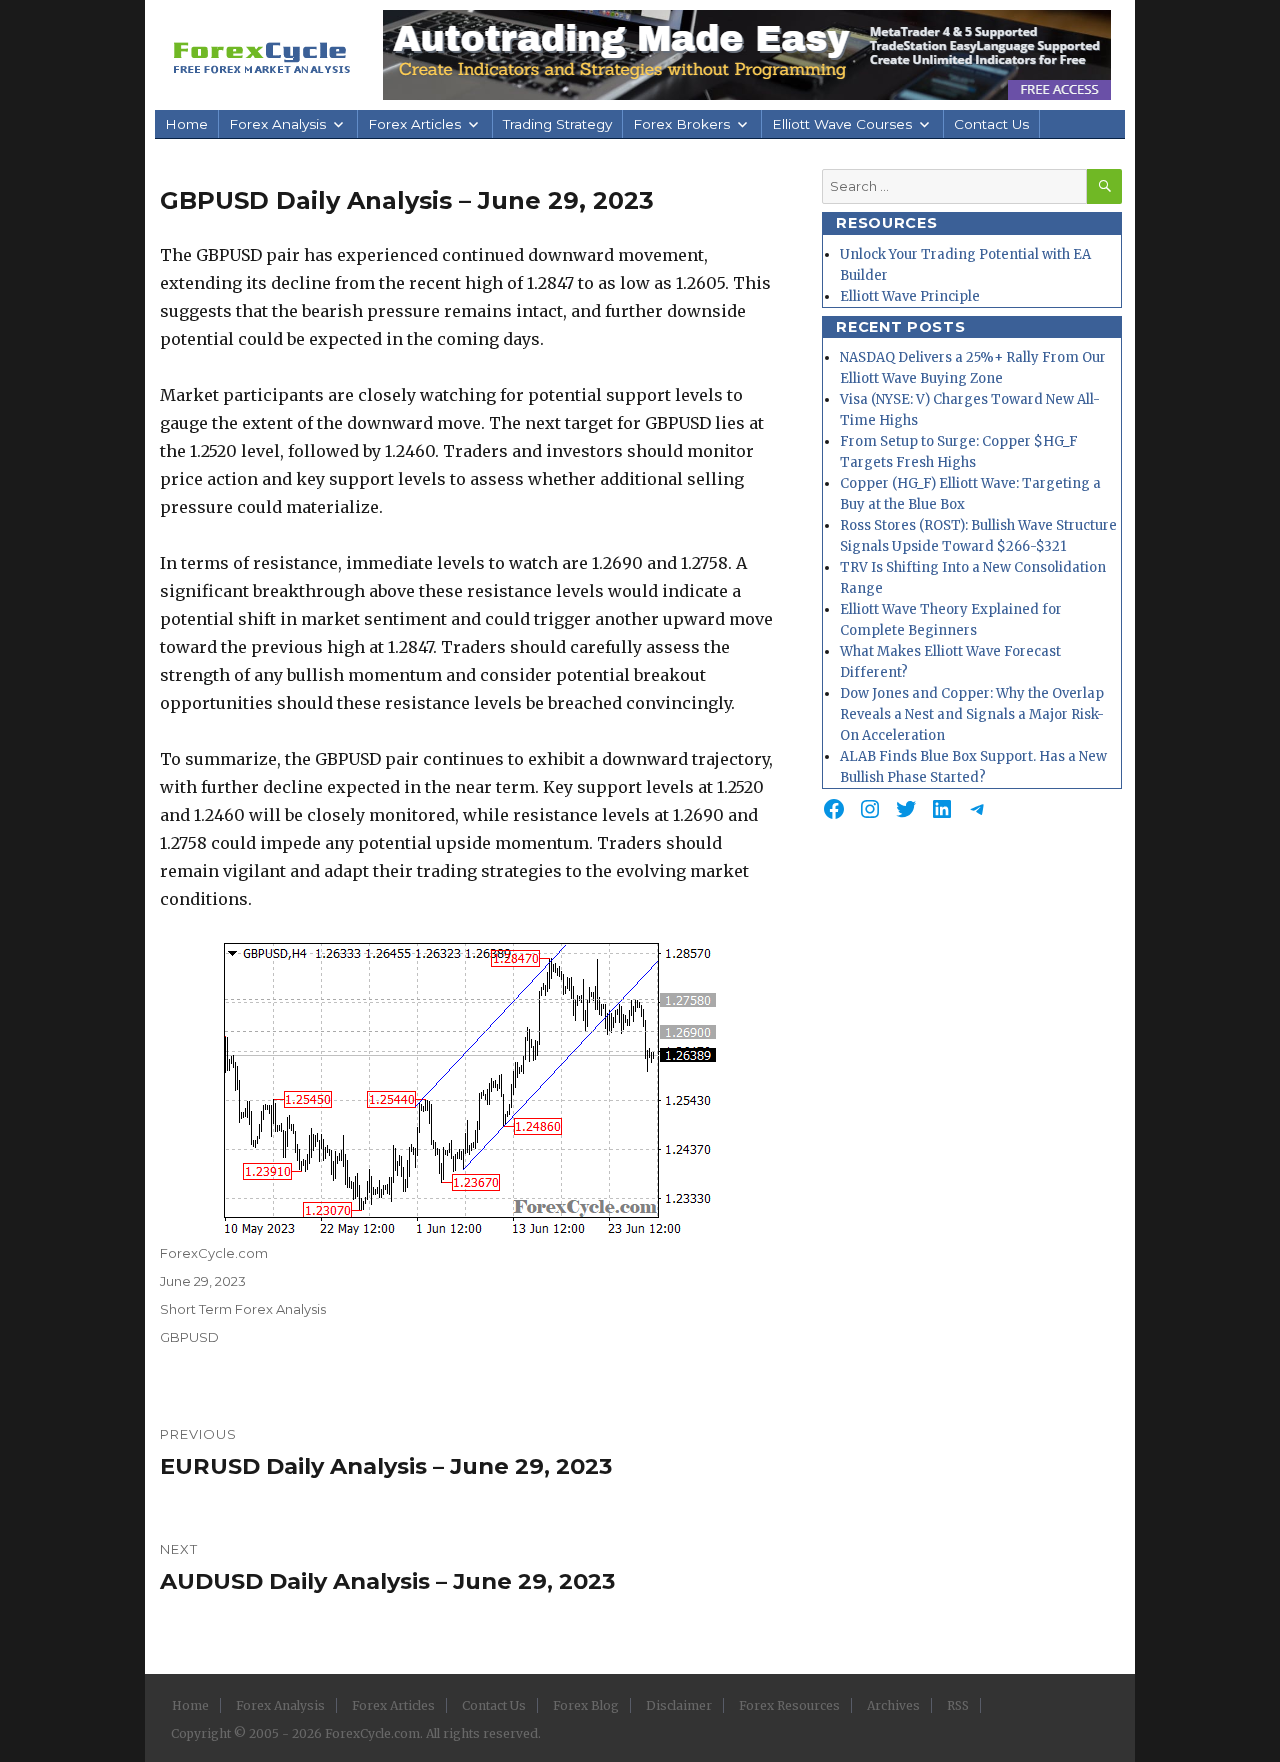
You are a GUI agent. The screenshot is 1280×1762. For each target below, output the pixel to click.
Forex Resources (789, 1705)
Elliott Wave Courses (842, 124)
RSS (958, 1705)
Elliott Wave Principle (910, 296)
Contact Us (991, 124)
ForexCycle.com (214, 1253)
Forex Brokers (681, 124)
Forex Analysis (277, 124)
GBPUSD (189, 1337)
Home (186, 124)
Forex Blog (586, 1705)
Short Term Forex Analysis (243, 1309)
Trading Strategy (557, 124)
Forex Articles (414, 124)
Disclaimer (679, 1705)
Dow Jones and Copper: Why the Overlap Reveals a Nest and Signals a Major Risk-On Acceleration (972, 714)
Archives (893, 1705)
